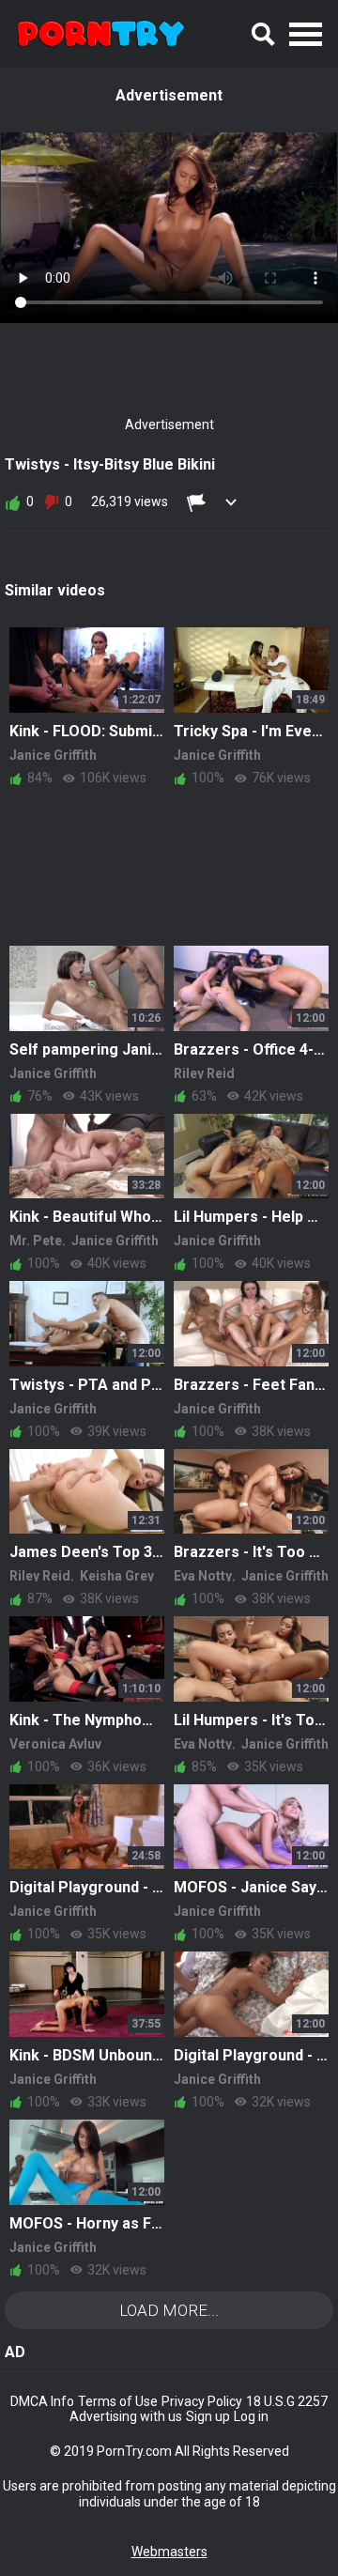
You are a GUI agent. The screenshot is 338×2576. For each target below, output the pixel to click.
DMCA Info (42, 2401)
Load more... (169, 2310)
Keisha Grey (117, 1576)
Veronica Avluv (55, 1744)
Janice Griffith (53, 755)
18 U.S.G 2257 (287, 2401)
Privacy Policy (202, 2401)
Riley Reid (204, 1073)
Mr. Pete (36, 1241)
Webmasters (169, 2552)
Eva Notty (203, 1576)
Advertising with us (126, 2416)
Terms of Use (118, 2401)
